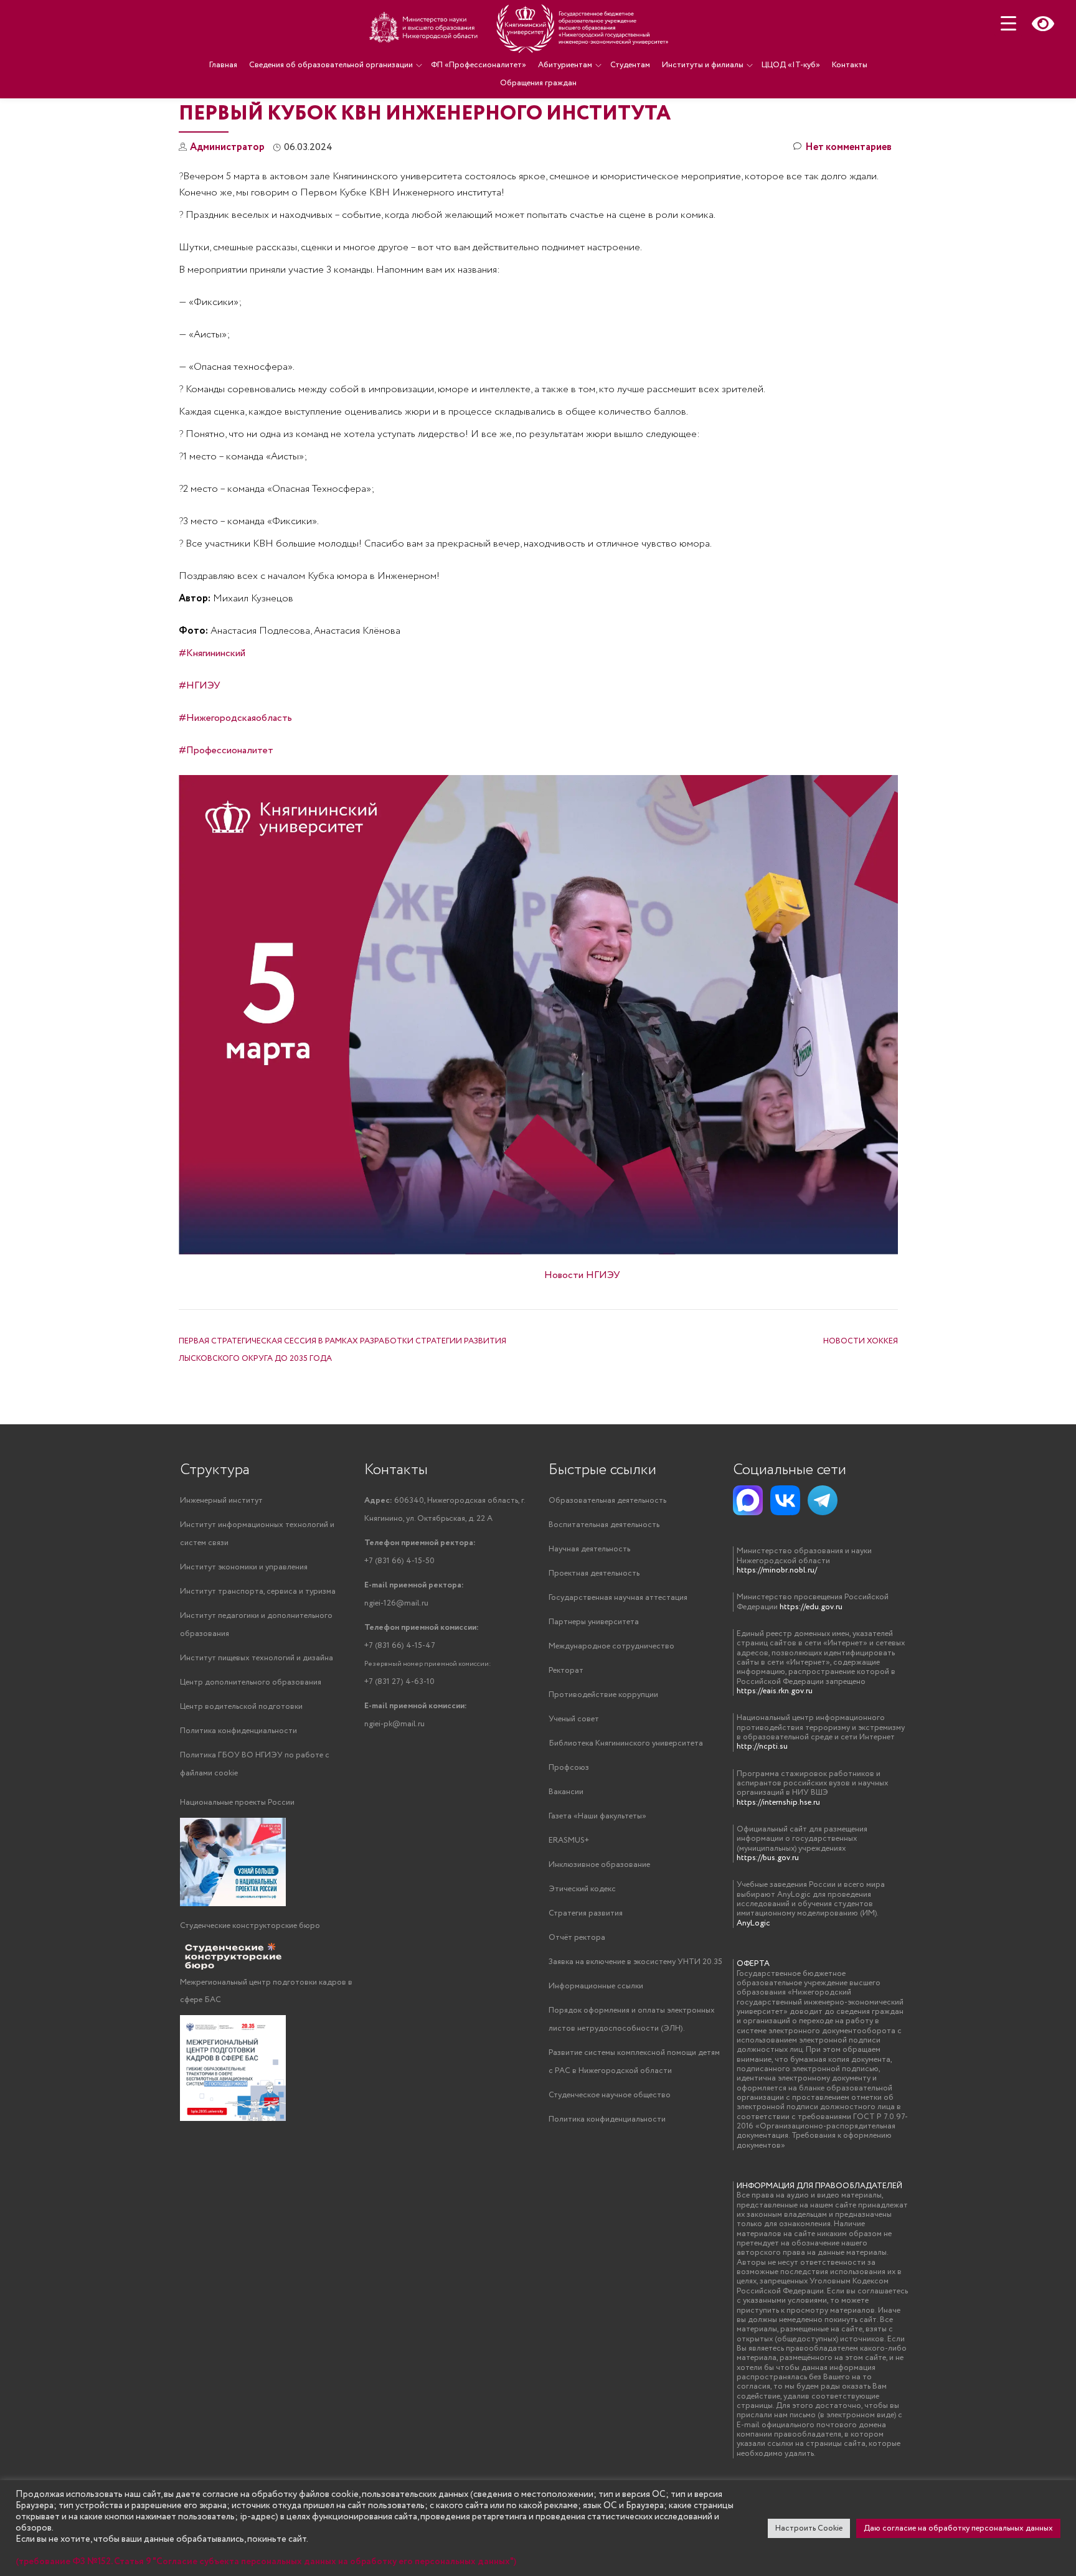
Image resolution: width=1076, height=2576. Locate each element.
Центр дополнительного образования (251, 1682)
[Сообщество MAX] (748, 1500)
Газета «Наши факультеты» (597, 1816)
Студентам (630, 65)
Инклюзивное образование (599, 1865)
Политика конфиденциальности (238, 1731)
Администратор (227, 147)
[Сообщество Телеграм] (823, 1500)
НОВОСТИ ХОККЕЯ (861, 1341)
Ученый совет (574, 1719)
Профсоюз (569, 1768)
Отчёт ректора (577, 1938)
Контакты (850, 65)
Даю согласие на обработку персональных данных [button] (958, 2528)
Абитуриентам (565, 65)
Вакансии (566, 1792)
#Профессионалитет (226, 750)
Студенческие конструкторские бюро (250, 1926)
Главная (223, 65)
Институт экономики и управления (244, 1567)
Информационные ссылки (596, 1986)
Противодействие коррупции (603, 1695)
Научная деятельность (589, 1549)
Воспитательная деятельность (604, 1525)
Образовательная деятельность (607, 1501)
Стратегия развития (586, 1913)
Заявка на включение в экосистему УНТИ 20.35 (635, 1962)
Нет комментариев (848, 147)
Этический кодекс (582, 1889)
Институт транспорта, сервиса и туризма (258, 1591)
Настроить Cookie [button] (809, 2528)
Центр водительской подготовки (241, 1707)
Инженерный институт (221, 1501)
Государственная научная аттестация (618, 1598)
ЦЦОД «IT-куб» (791, 65)
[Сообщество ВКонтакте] (785, 1500)
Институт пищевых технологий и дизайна (257, 1658)
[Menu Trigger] (1008, 23)
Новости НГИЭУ (582, 1275)
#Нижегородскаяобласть (235, 718)
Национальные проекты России (237, 1803)
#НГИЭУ (200, 686)
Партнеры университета (594, 1622)
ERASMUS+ (569, 1840)
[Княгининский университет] (521, 28)
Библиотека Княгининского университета (626, 1743)
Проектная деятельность (594, 1573)
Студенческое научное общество (610, 2095)
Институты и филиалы (703, 65)
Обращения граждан (538, 83)
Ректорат (566, 1671)
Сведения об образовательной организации (331, 65)
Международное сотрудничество (611, 1646)
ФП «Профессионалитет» (479, 65)
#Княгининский (212, 653)
